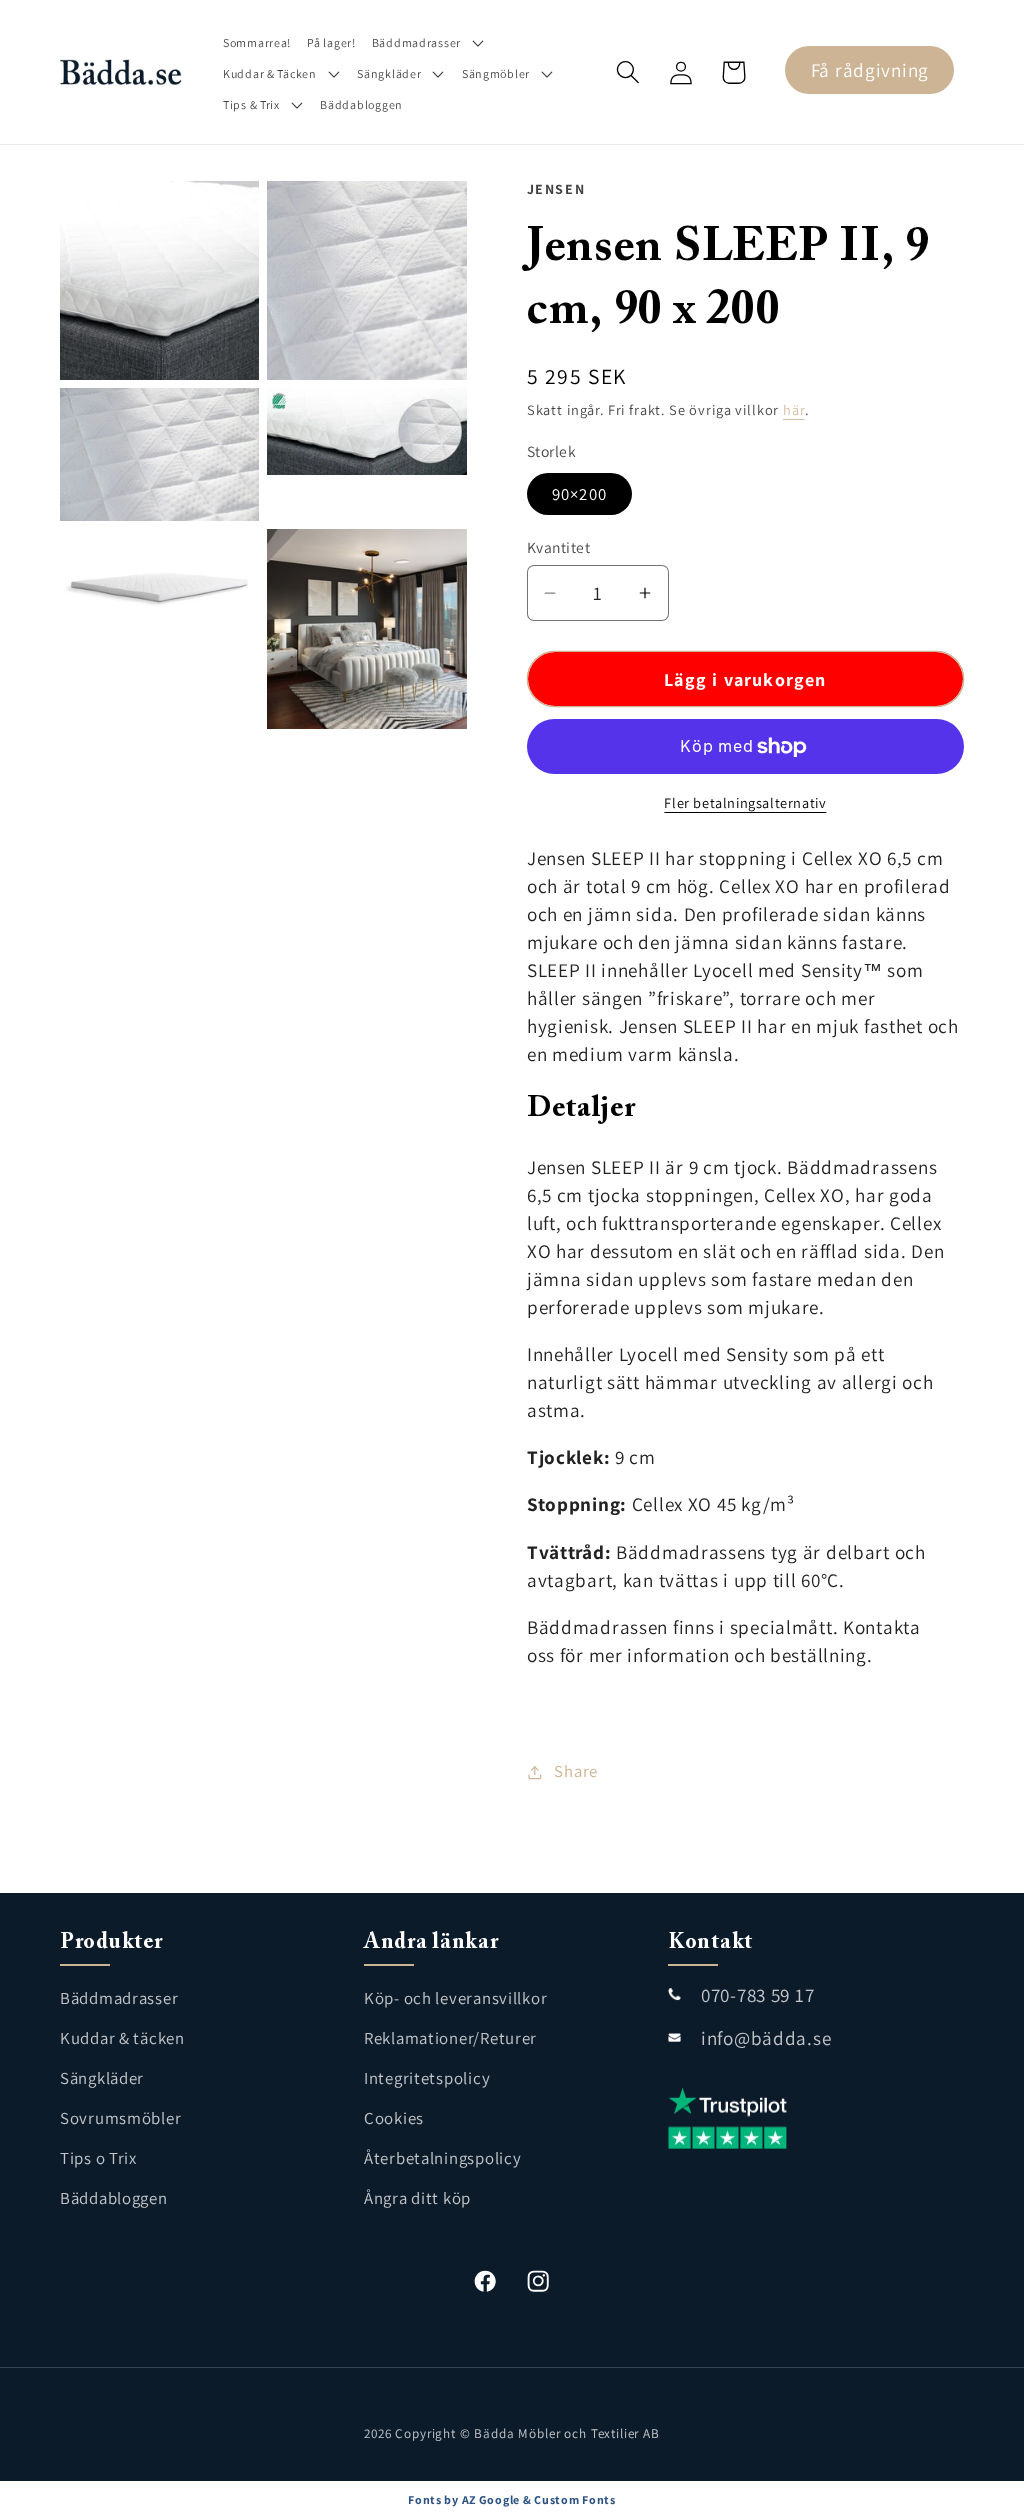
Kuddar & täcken (122, 2038)
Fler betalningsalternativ (745, 802)
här (794, 409)
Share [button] (576, 1771)
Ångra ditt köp (417, 2198)
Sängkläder (102, 2078)
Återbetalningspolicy (442, 2158)
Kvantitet (558, 547)
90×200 (579, 494)
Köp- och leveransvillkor (455, 1998)
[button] (429, 42)
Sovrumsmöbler (120, 2118)
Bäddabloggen (114, 2198)
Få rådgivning (870, 70)
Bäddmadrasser (119, 1998)
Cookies (394, 2118)
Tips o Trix (98, 2158)
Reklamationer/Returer (450, 2038)
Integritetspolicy (427, 2078)
